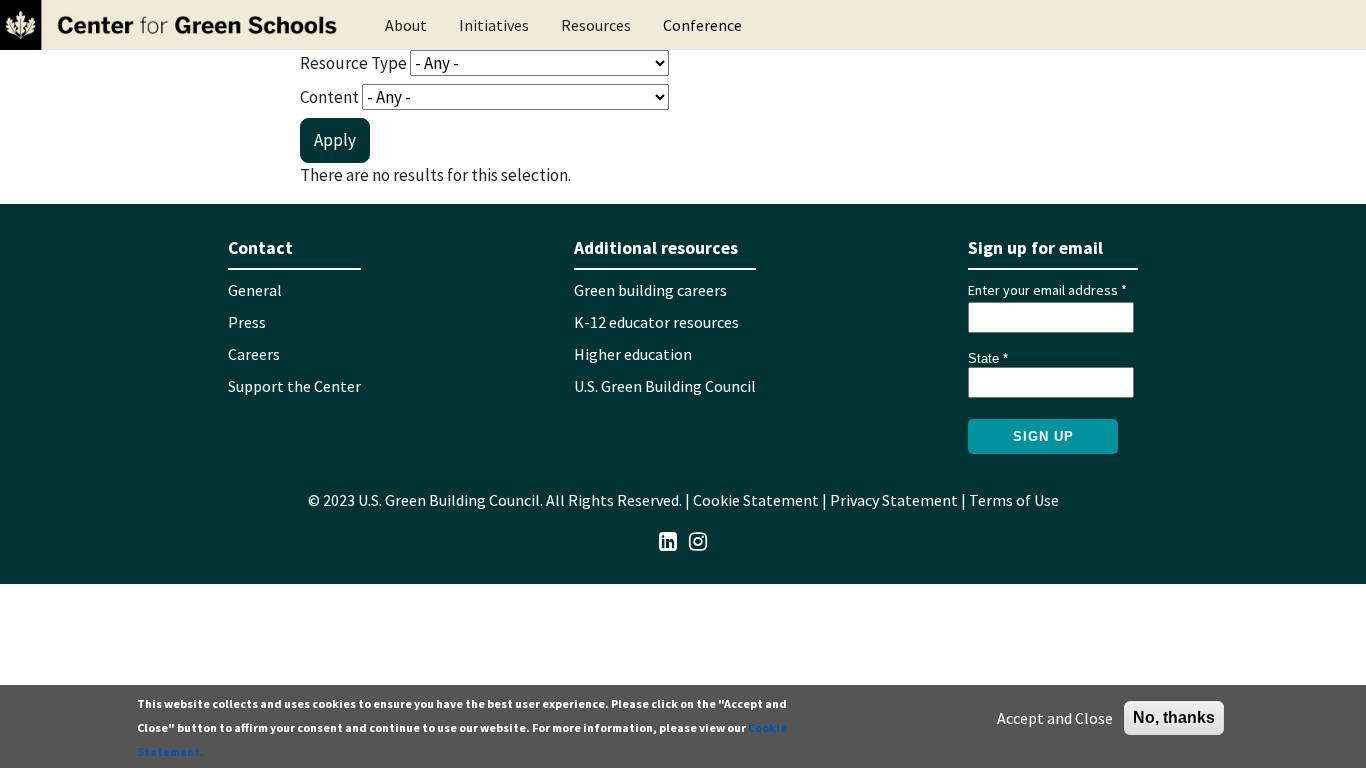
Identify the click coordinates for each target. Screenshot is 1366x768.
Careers (254, 354)
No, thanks (1174, 717)
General (255, 290)
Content (329, 97)
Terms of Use (1014, 500)
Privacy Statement (894, 500)
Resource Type (353, 63)
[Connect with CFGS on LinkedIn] (668, 540)
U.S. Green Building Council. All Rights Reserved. (520, 500)
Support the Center (294, 386)
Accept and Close (1055, 718)
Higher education (633, 354)
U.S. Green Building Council (665, 386)
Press (247, 322)
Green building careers (650, 290)
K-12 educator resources (656, 322)
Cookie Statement (756, 500)
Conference (702, 25)
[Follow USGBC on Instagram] (698, 540)
